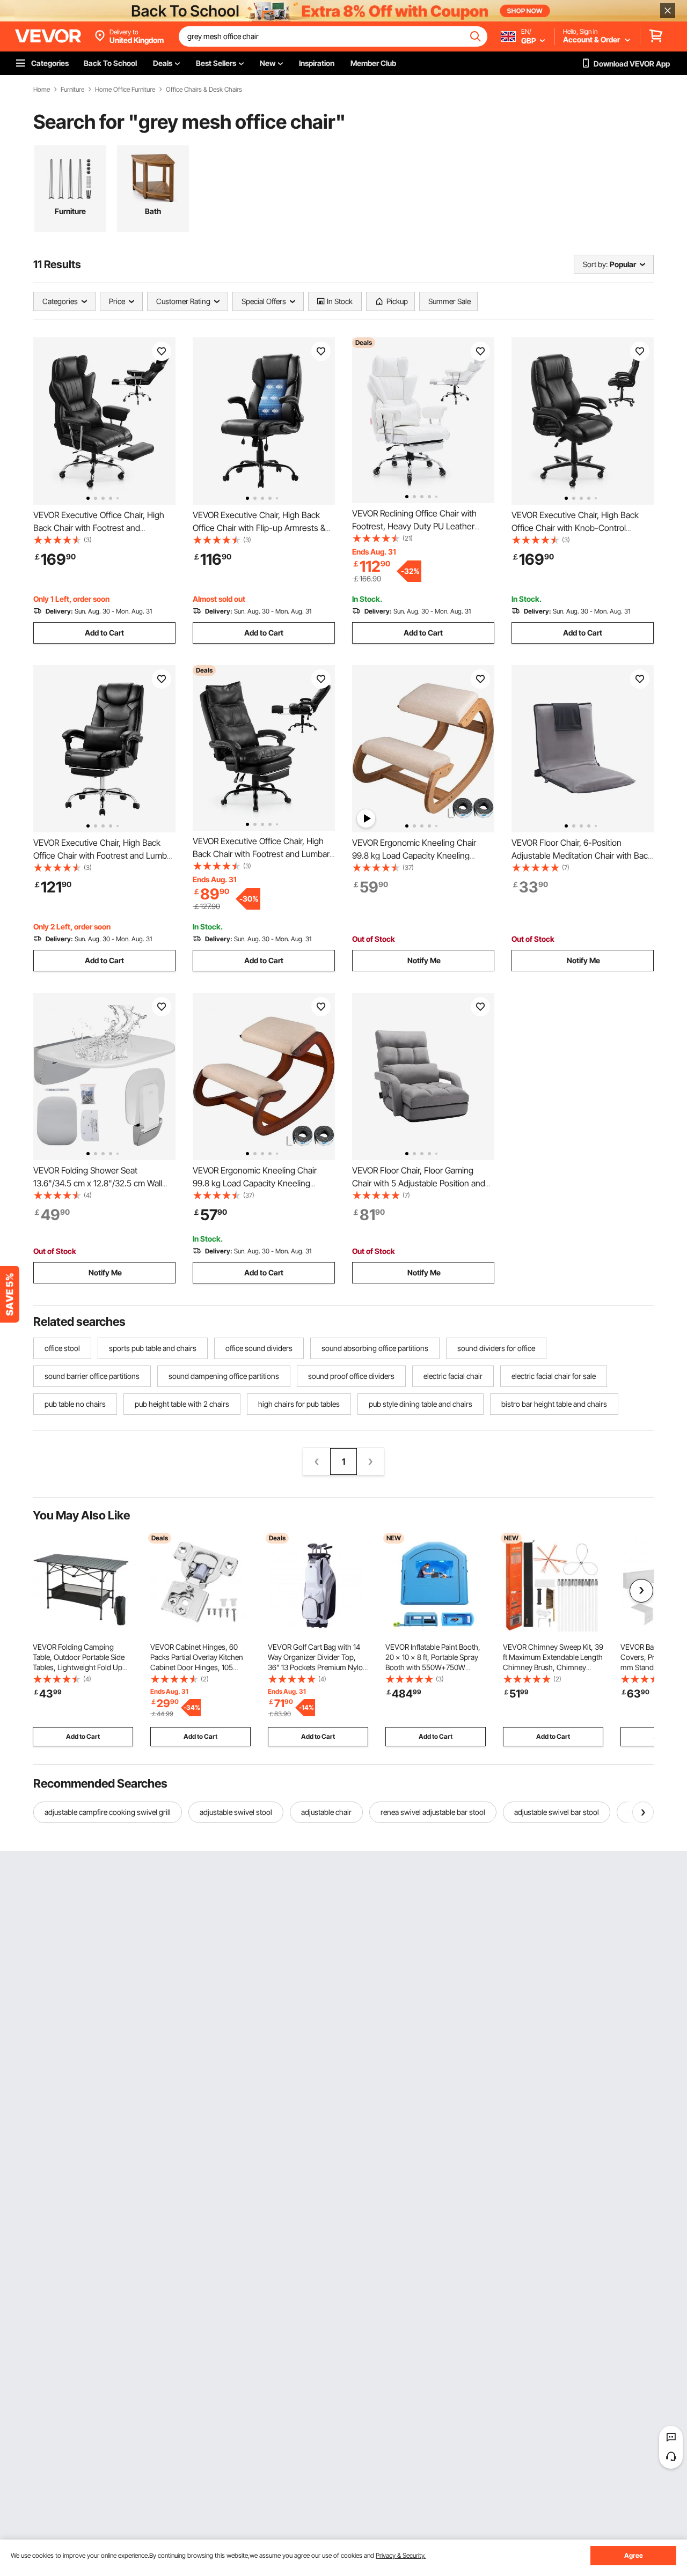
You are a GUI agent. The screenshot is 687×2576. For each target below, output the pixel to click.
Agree (634, 2555)
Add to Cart (104, 633)
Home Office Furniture (125, 90)
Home (42, 90)
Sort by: (595, 264)
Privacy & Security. (401, 2555)
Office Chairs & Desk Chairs (204, 90)
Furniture (72, 90)
